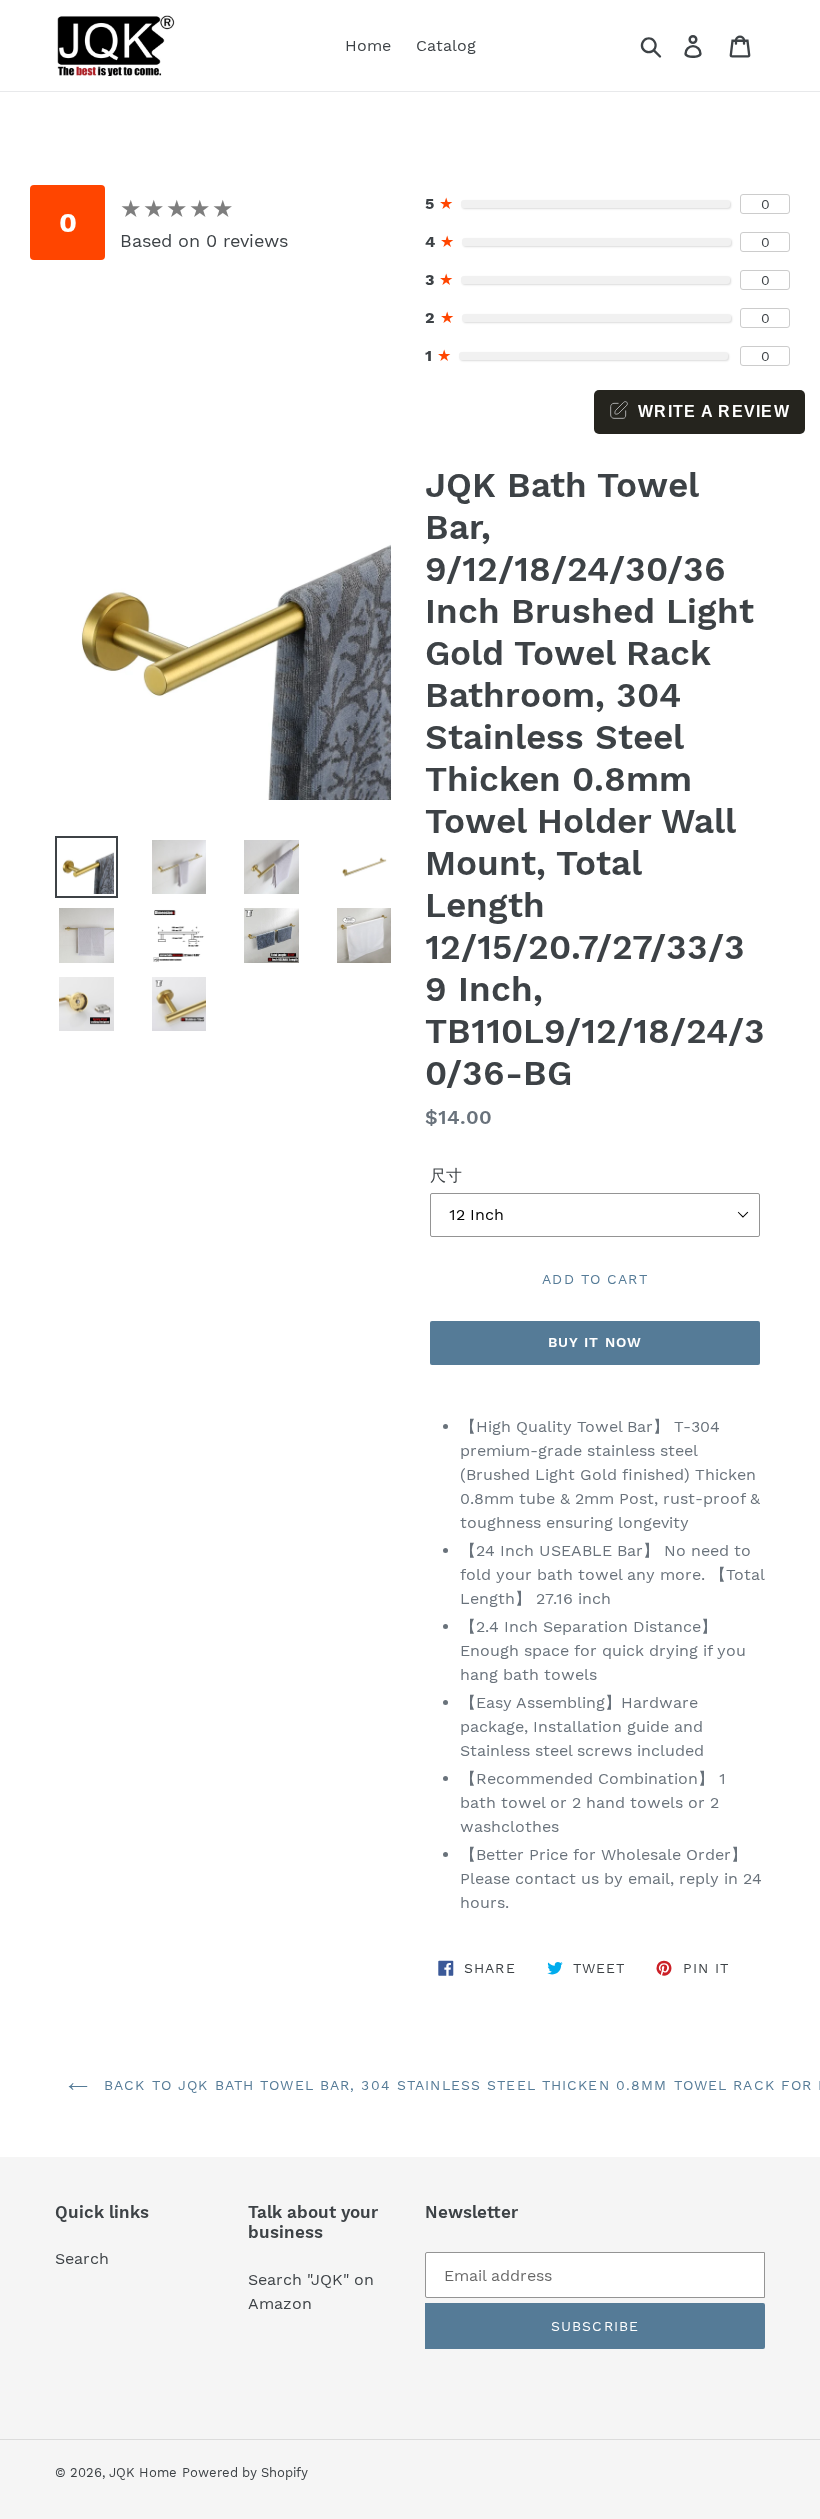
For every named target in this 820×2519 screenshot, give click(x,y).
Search (82, 2258)
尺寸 (446, 1175)
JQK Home (143, 2472)
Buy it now (595, 1342)
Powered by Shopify (245, 2472)
